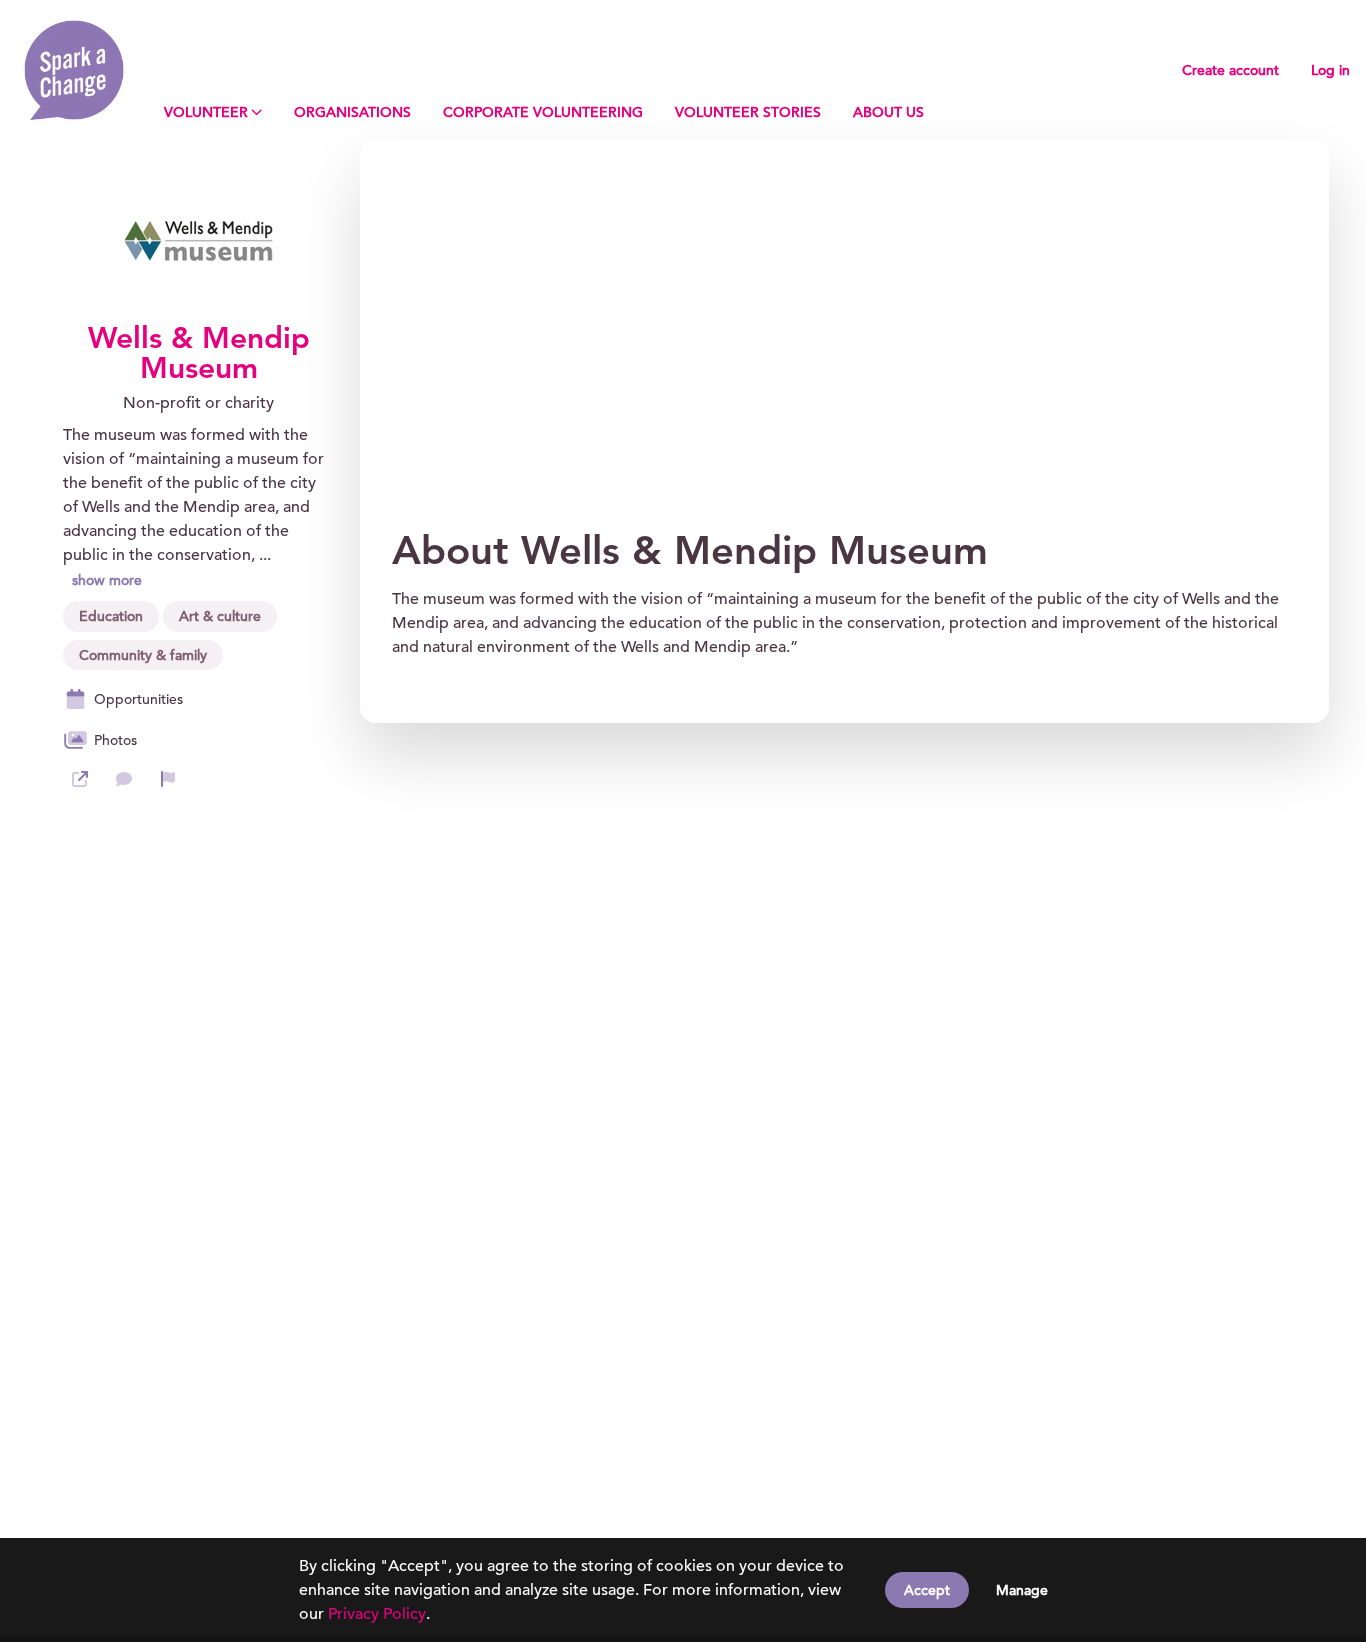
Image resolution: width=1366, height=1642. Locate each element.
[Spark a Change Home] (74, 70)
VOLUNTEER (206, 112)
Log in (1330, 70)
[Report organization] (168, 779)
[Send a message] (124, 779)
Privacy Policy (377, 1614)
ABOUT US (888, 112)
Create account (1230, 70)
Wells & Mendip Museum (199, 353)
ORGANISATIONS (352, 112)
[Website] (80, 779)
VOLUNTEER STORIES (748, 112)
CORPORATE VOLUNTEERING (543, 112)
